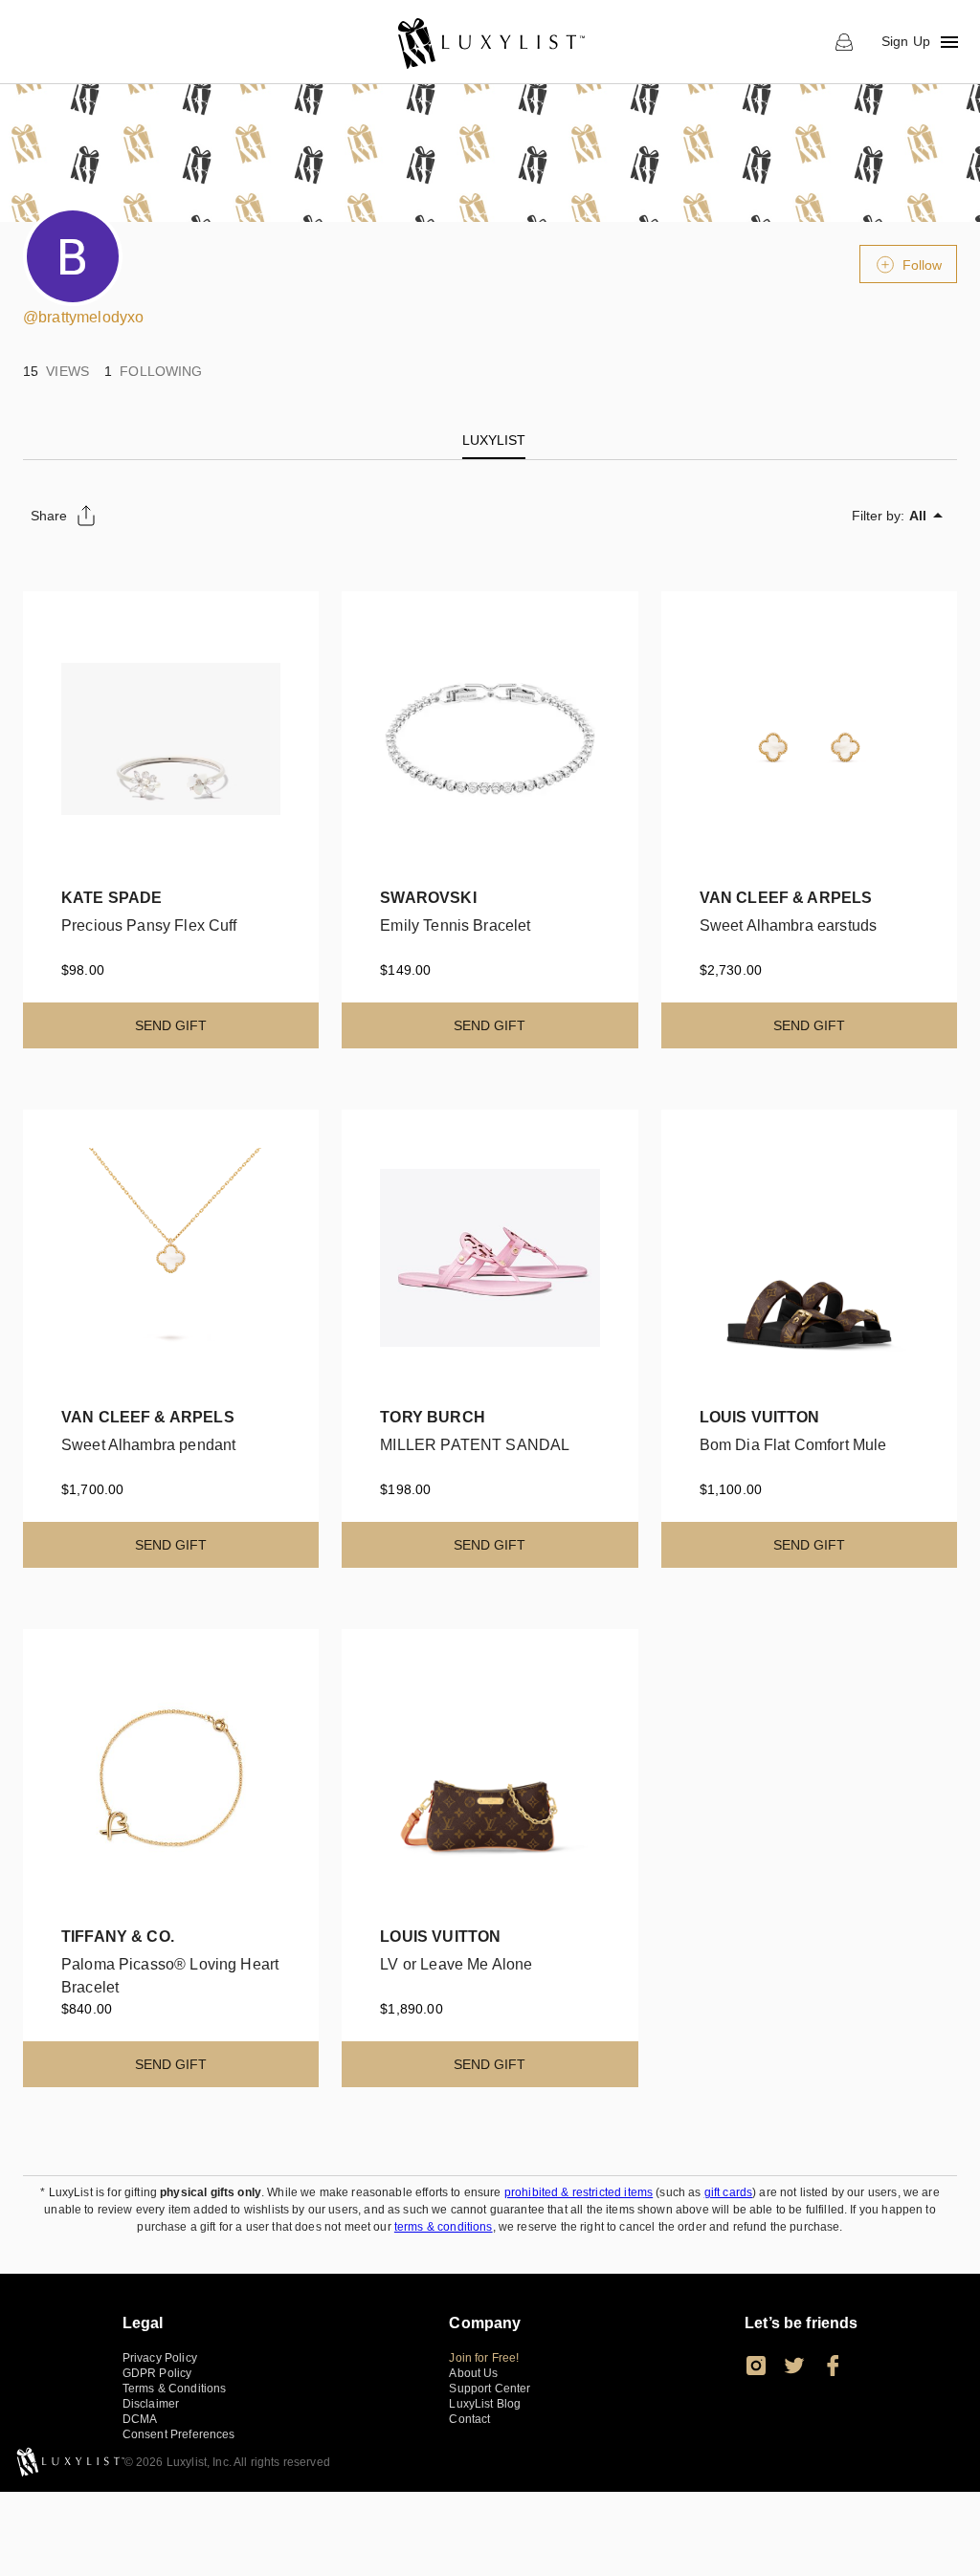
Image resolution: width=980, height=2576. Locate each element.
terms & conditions (444, 2227)
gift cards (729, 2192)
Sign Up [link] (906, 41)
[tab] (494, 440)
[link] (490, 42)
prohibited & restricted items (579, 2192)
